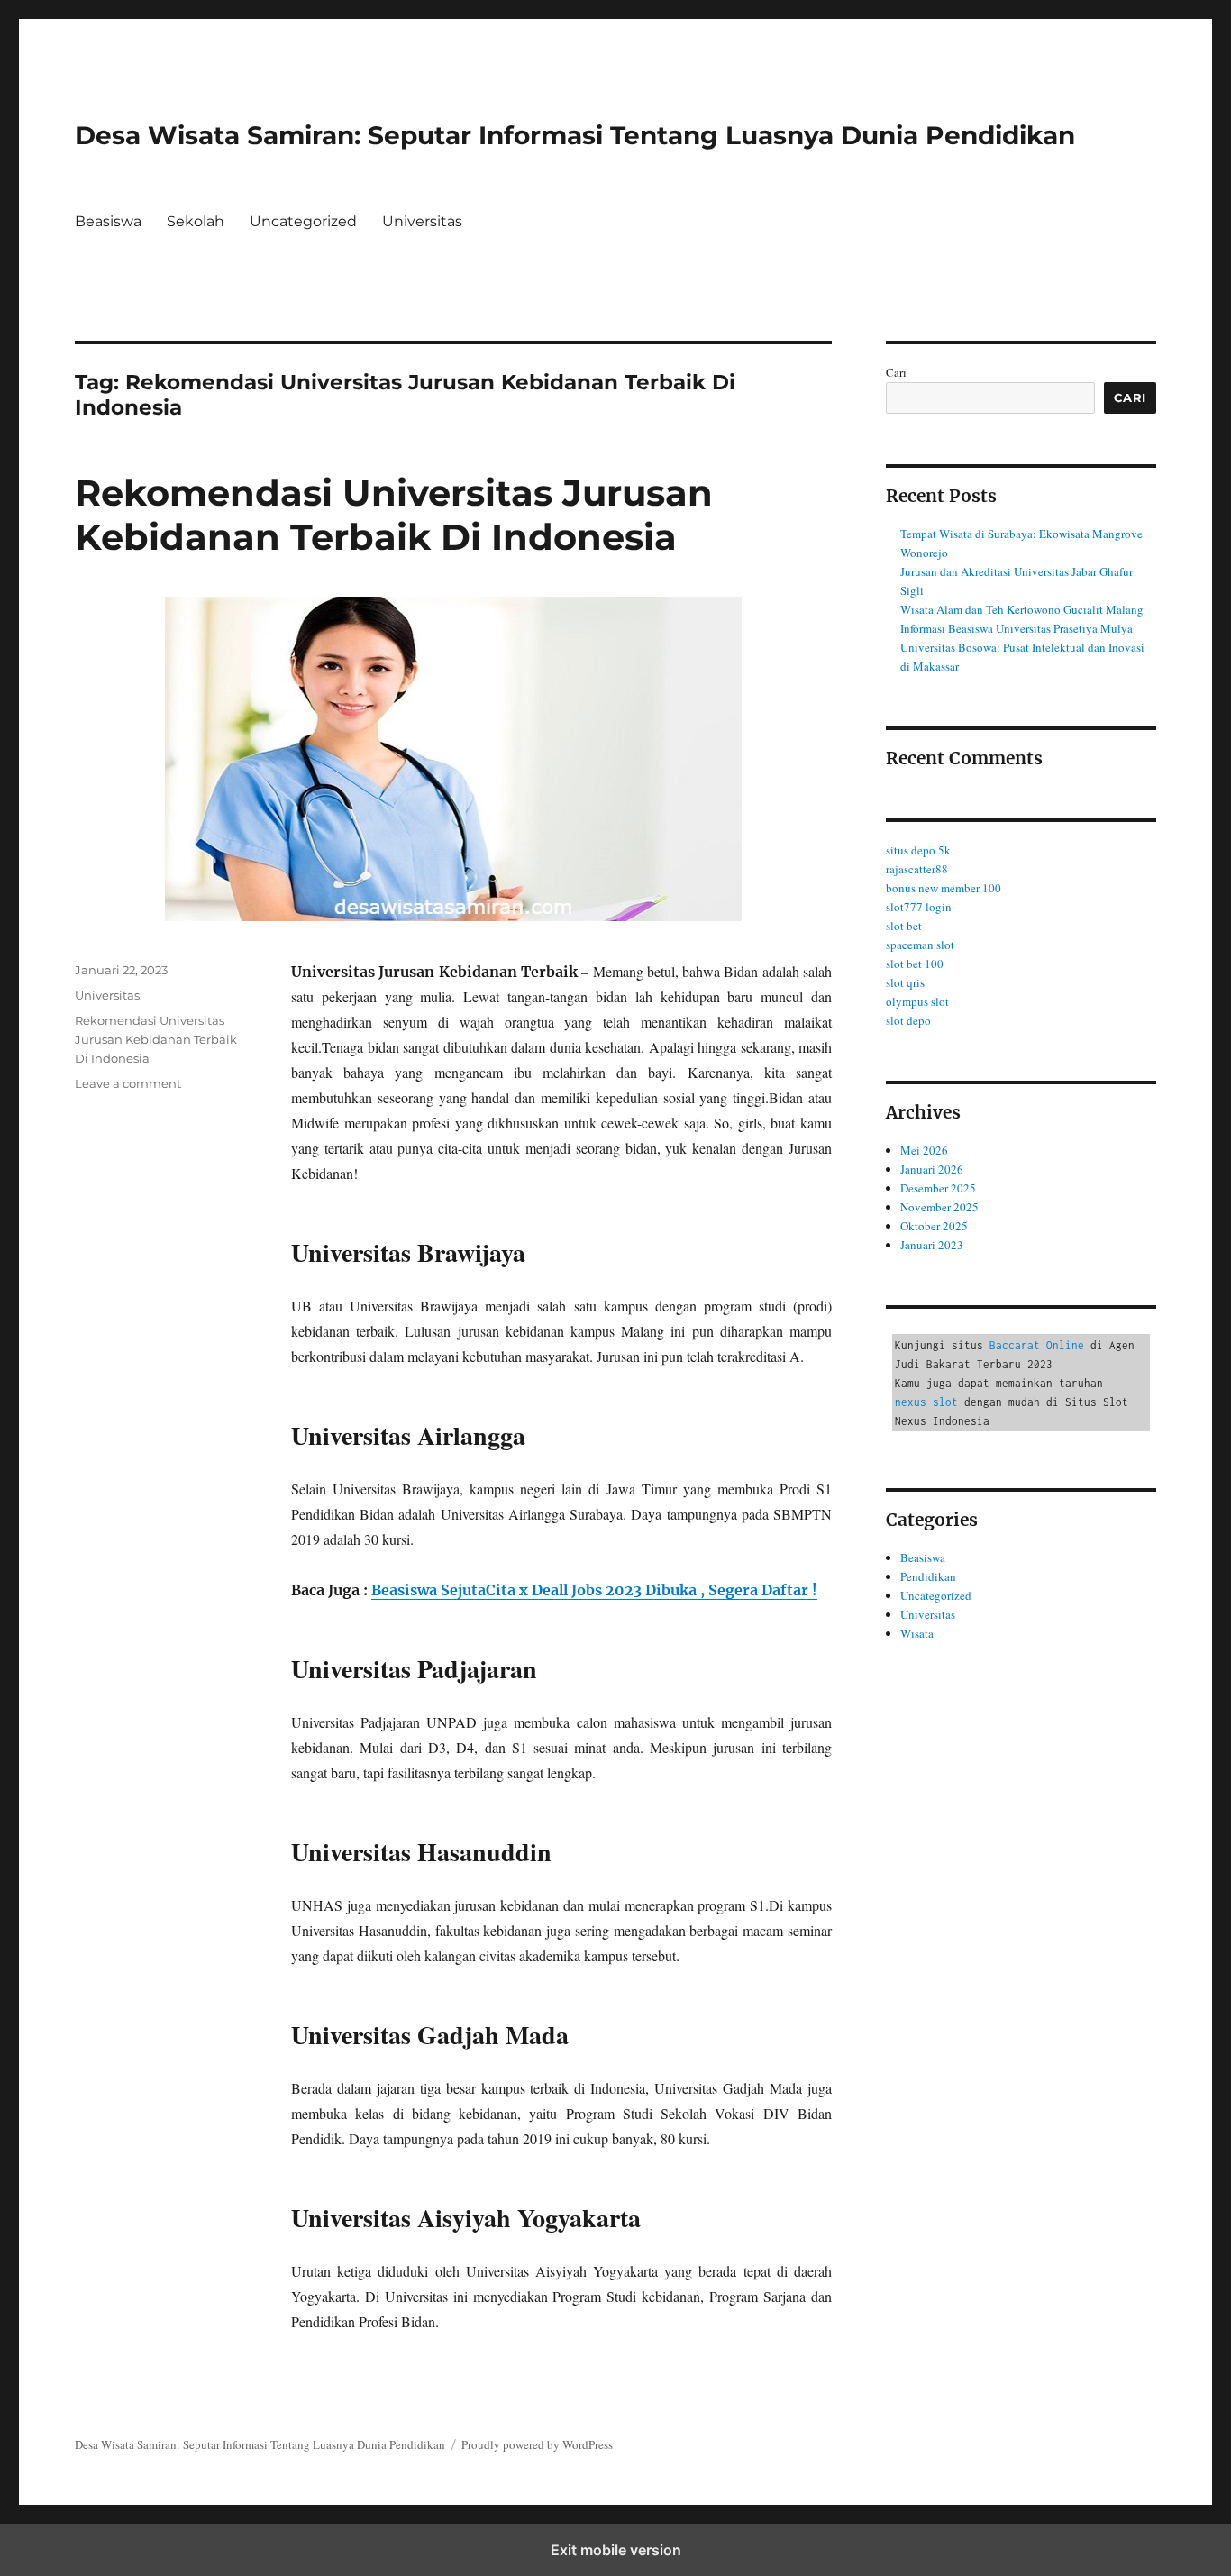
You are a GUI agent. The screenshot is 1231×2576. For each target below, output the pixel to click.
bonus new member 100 (944, 888)
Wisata (917, 1633)
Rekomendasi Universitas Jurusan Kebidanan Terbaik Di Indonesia (394, 515)
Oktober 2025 (934, 1226)
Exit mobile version (616, 2550)
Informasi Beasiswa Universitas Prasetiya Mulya (1017, 628)
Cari (896, 372)
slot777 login (919, 907)
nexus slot (926, 1402)
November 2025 (939, 1207)
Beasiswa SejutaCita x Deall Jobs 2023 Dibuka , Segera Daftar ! (594, 1590)
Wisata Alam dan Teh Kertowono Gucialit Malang (1022, 609)
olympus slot (917, 1001)
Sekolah (196, 221)
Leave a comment (128, 1083)
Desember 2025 (938, 1188)
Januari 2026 (932, 1169)
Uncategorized (303, 221)
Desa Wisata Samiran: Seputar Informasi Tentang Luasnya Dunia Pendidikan (575, 135)
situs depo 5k (918, 850)
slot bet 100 (915, 964)
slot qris (905, 982)
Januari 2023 (932, 1245)
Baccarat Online (1037, 1345)
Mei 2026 (924, 1150)
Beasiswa (108, 221)
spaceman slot (920, 945)
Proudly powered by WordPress (537, 2444)
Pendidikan (928, 1576)
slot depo (908, 1020)
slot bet (904, 926)
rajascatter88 (917, 869)
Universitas (422, 221)
